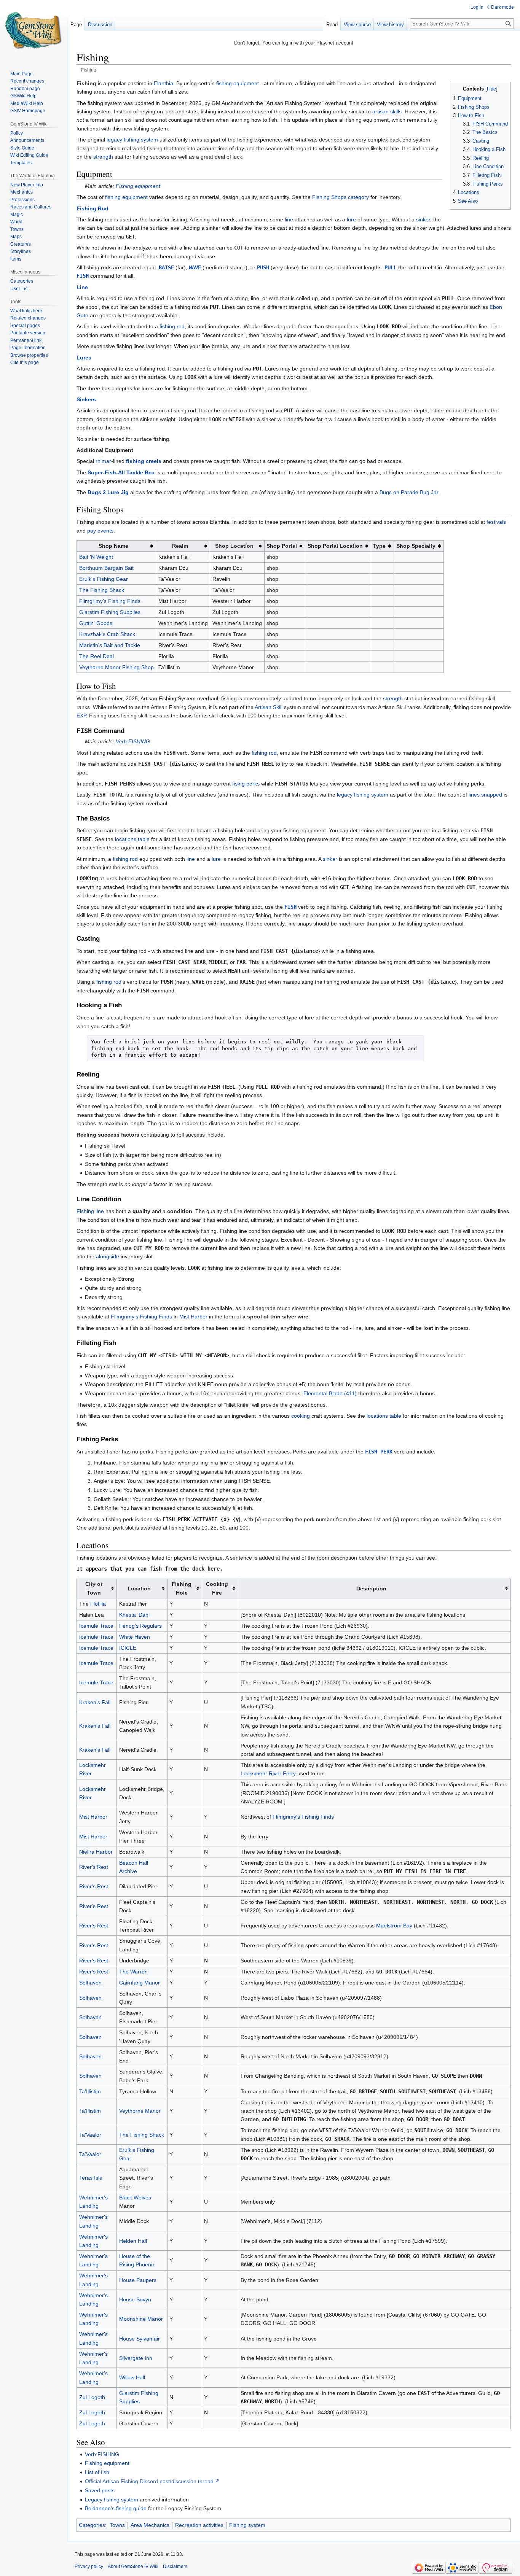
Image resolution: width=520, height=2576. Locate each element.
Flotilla (98, 1604)
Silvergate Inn (136, 2358)
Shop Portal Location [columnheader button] (335, 546)
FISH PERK (379, 1452)
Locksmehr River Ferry (268, 1773)
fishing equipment (238, 83)
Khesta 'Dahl (134, 1615)
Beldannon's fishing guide (116, 2508)
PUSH (263, 267)
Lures (84, 358)
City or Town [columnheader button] (94, 1588)
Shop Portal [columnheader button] (282, 546)
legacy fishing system (132, 140)
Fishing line (90, 1211)
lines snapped (485, 795)
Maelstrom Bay (394, 1926)
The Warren (133, 1972)
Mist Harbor (193, 1317)
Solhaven (90, 1983)
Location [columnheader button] (139, 1589)
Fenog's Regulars (140, 1626)
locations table (132, 839)
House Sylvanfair (140, 2339)
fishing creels (144, 461)
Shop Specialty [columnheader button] (416, 546)
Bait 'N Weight (96, 557)
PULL (391, 267)
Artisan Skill (269, 707)
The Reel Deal (97, 656)
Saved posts (100, 2490)
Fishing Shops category (341, 197)
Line (82, 287)
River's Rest (94, 1867)
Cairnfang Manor (140, 1983)
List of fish (97, 2472)
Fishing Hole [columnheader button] (182, 1588)
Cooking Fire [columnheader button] (217, 1588)
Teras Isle (91, 2178)
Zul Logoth (92, 2397)
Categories (92, 2525)
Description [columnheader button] (371, 1589)
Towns (117, 2525)
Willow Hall (132, 2377)
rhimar (103, 461)
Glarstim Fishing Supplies (110, 612)
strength (103, 157)
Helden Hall (133, 2241)
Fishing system (247, 2525)
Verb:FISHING (133, 741)
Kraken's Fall (95, 1702)
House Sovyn (135, 2299)
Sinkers (86, 399)
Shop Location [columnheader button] (234, 546)
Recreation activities (199, 2525)
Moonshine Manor (141, 2319)
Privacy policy (89, 2566)
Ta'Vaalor (90, 2135)
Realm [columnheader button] (180, 546)
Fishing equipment (138, 186)
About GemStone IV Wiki (133, 2566)
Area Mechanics (150, 2525)
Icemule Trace (96, 1626)
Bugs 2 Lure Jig (108, 492)
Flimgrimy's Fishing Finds (110, 601)
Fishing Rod (93, 208)
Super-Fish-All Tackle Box (121, 472)
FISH (83, 276)
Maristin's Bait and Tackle (110, 645)
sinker (423, 219)
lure (351, 219)
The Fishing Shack (102, 590)
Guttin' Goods (96, 623)
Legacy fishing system (112, 2500)
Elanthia (163, 83)
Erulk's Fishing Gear (104, 579)
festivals (496, 522)
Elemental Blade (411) (330, 1393)
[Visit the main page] (33, 30)
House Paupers (138, 2280)
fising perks (246, 784)
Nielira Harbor (96, 1852)
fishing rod (172, 326)
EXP (81, 716)
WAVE (195, 267)
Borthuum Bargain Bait (106, 568)
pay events (100, 531)
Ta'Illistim (90, 2091)
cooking (301, 1416)
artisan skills (387, 111)
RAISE (166, 267)
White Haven (135, 1637)
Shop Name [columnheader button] (113, 546)
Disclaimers (175, 2566)
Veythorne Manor (140, 2111)
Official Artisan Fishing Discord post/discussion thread (149, 2481)
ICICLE (128, 1648)
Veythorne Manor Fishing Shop (116, 667)
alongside (108, 1256)
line (289, 219)
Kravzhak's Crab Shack (107, 634)
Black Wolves (135, 2198)
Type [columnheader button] (379, 546)
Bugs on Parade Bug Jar (409, 492)
